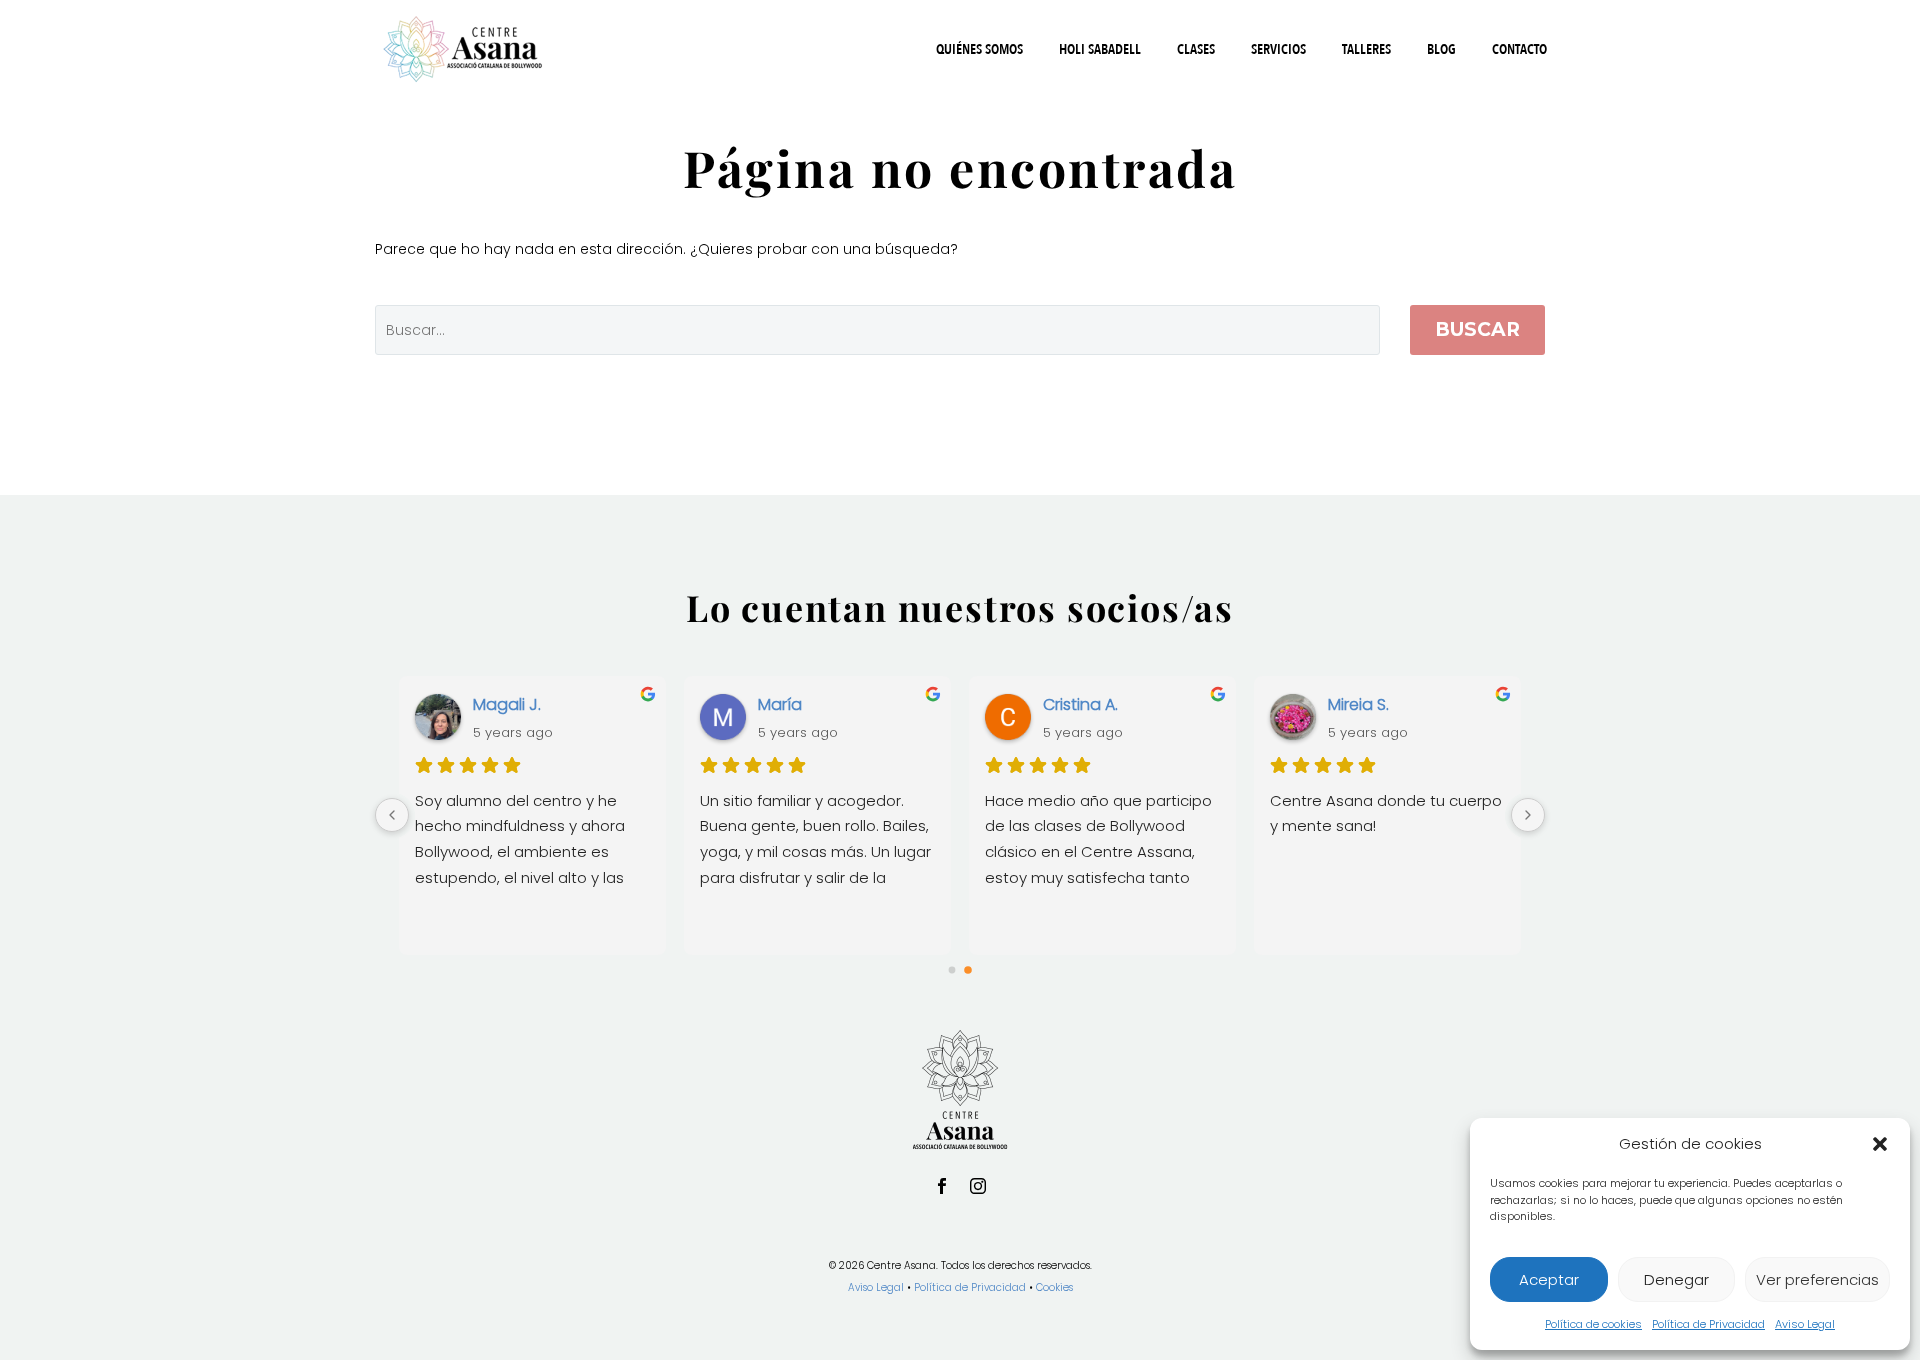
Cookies (1054, 1287)
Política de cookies (1593, 1324)
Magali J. (507, 704)
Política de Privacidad (1708, 1324)
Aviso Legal (1805, 1324)
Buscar (1477, 329)
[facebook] (942, 1186)
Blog (1441, 49)
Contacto (1519, 49)
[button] (1880, 1144)
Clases (1196, 49)
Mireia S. (1358, 704)
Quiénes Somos (979, 49)
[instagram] (978, 1186)
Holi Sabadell (1100, 49)
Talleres (1366, 49)
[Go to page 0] (952, 969)
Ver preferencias (1817, 1279)
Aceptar (1549, 1279)
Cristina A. (1080, 704)
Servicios (1278, 49)
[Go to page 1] (968, 970)
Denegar (1676, 1279)
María (780, 704)
